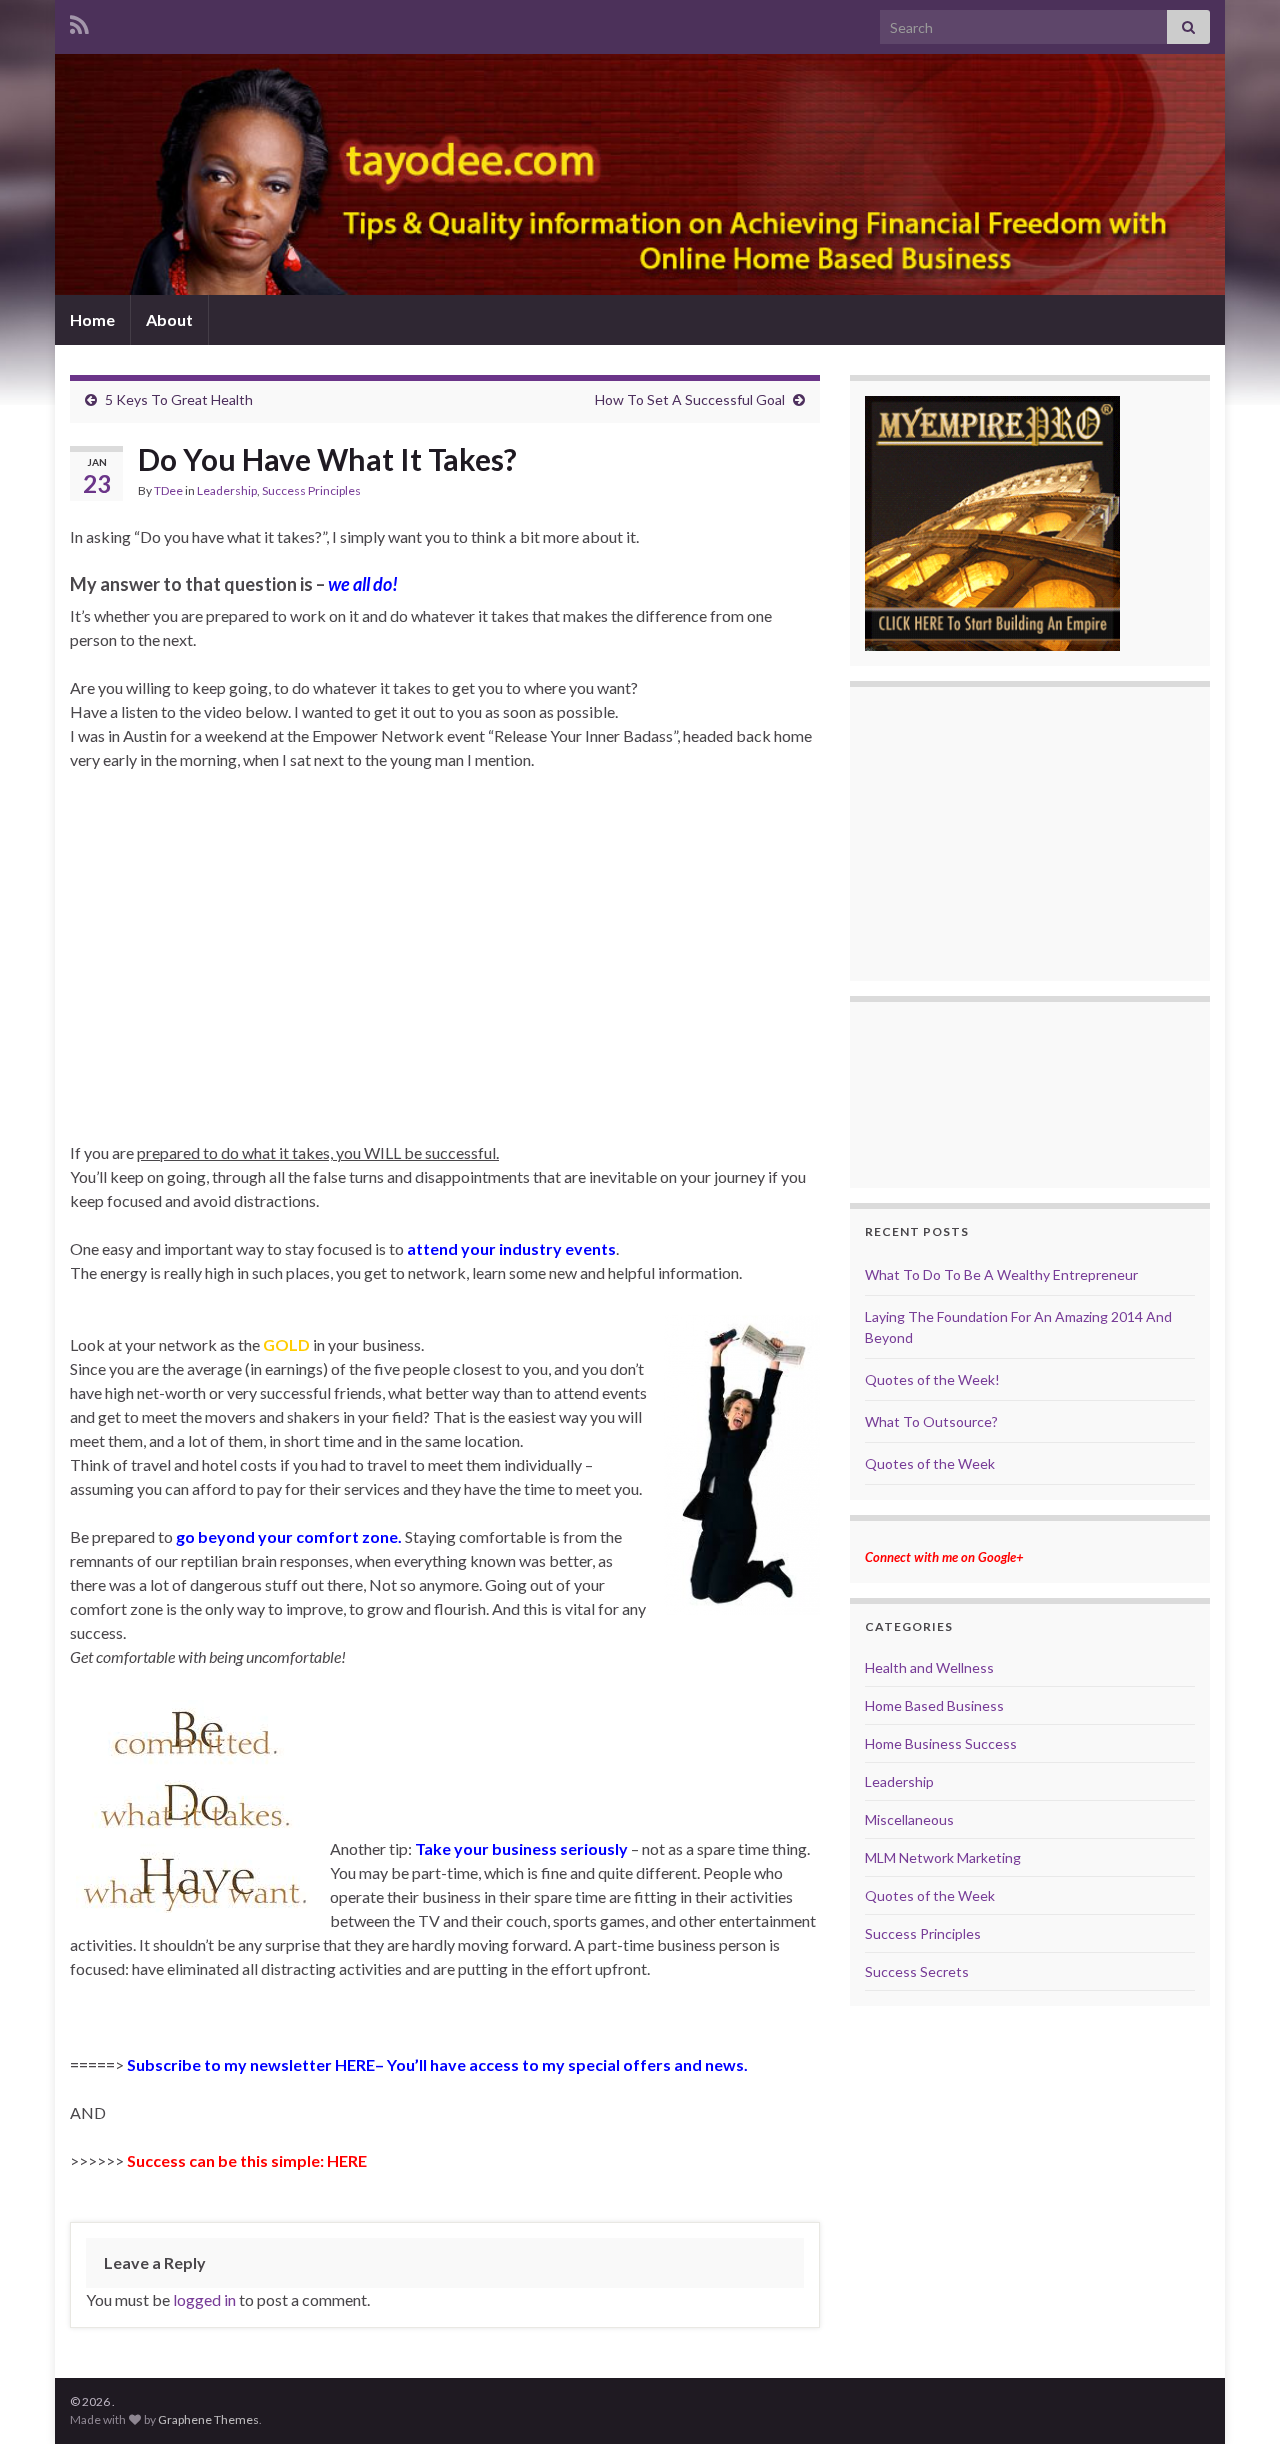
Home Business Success (941, 1743)
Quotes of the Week (930, 1463)
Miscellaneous (909, 1819)
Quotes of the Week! (932, 1379)
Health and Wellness (929, 1667)
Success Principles (311, 490)
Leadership (227, 490)
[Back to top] (1235, 2399)
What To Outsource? (931, 1421)
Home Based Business (934, 1705)
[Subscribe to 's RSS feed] (79, 21)
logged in (204, 2299)
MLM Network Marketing (943, 1857)
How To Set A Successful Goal (690, 399)
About (169, 319)
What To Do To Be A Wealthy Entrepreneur (1001, 1274)
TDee (168, 490)
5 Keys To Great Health (179, 399)
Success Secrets (917, 1971)
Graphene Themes (208, 2419)
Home (92, 319)
